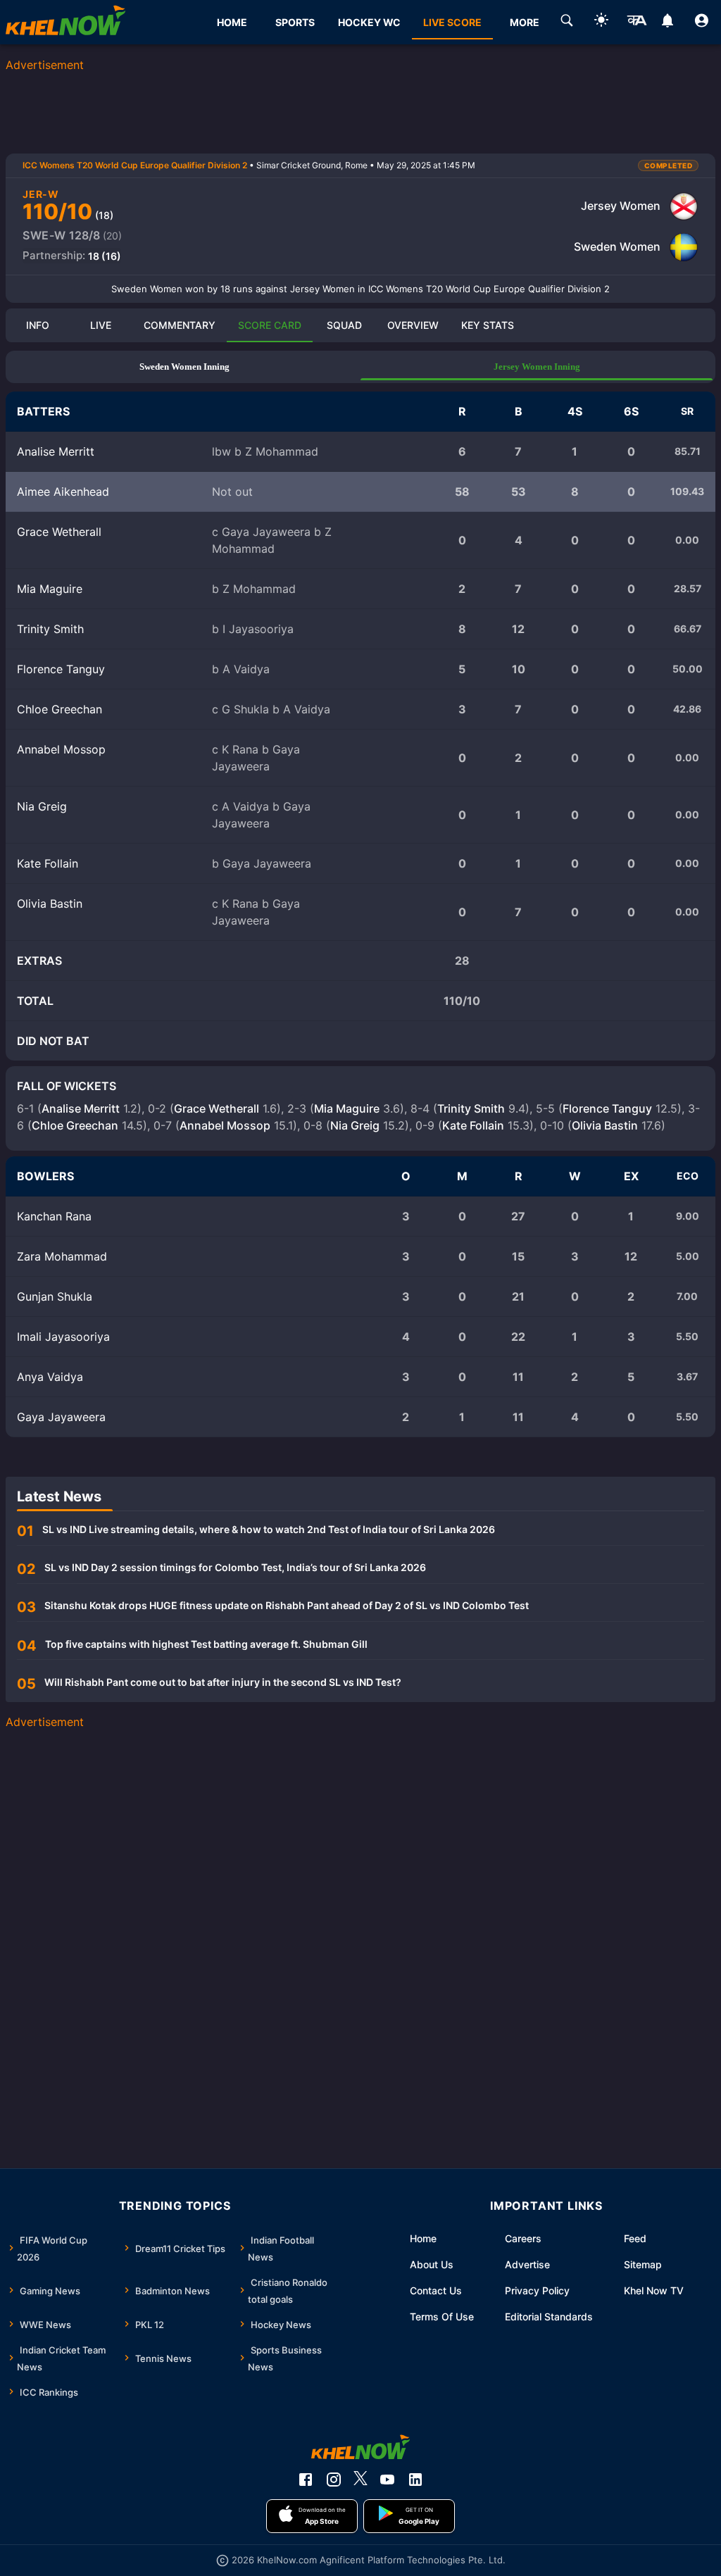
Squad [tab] (344, 325)
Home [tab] (232, 22)
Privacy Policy (537, 2290)
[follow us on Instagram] (334, 2480)
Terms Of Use (442, 2316)
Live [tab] (101, 325)
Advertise (527, 2264)
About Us (432, 2264)
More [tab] (525, 22)
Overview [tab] (413, 325)
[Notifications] (667, 23)
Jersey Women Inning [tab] (537, 367)
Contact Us (436, 2290)
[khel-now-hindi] (637, 23)
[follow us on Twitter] (360, 2480)
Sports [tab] (295, 22)
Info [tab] (38, 325)
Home (423, 2238)
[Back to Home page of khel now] (65, 22)
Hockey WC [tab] (369, 22)
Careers (523, 2238)
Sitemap (643, 2264)
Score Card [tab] (270, 325)
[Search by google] (567, 23)
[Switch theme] (601, 22)
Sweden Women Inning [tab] (184, 367)
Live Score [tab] (452, 22)
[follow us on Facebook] (306, 2480)
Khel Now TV (654, 2290)
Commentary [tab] (180, 325)
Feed (635, 2238)
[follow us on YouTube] (387, 2480)
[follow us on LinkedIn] (415, 2480)
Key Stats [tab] (488, 325)
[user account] (702, 23)
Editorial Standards (549, 2316)
